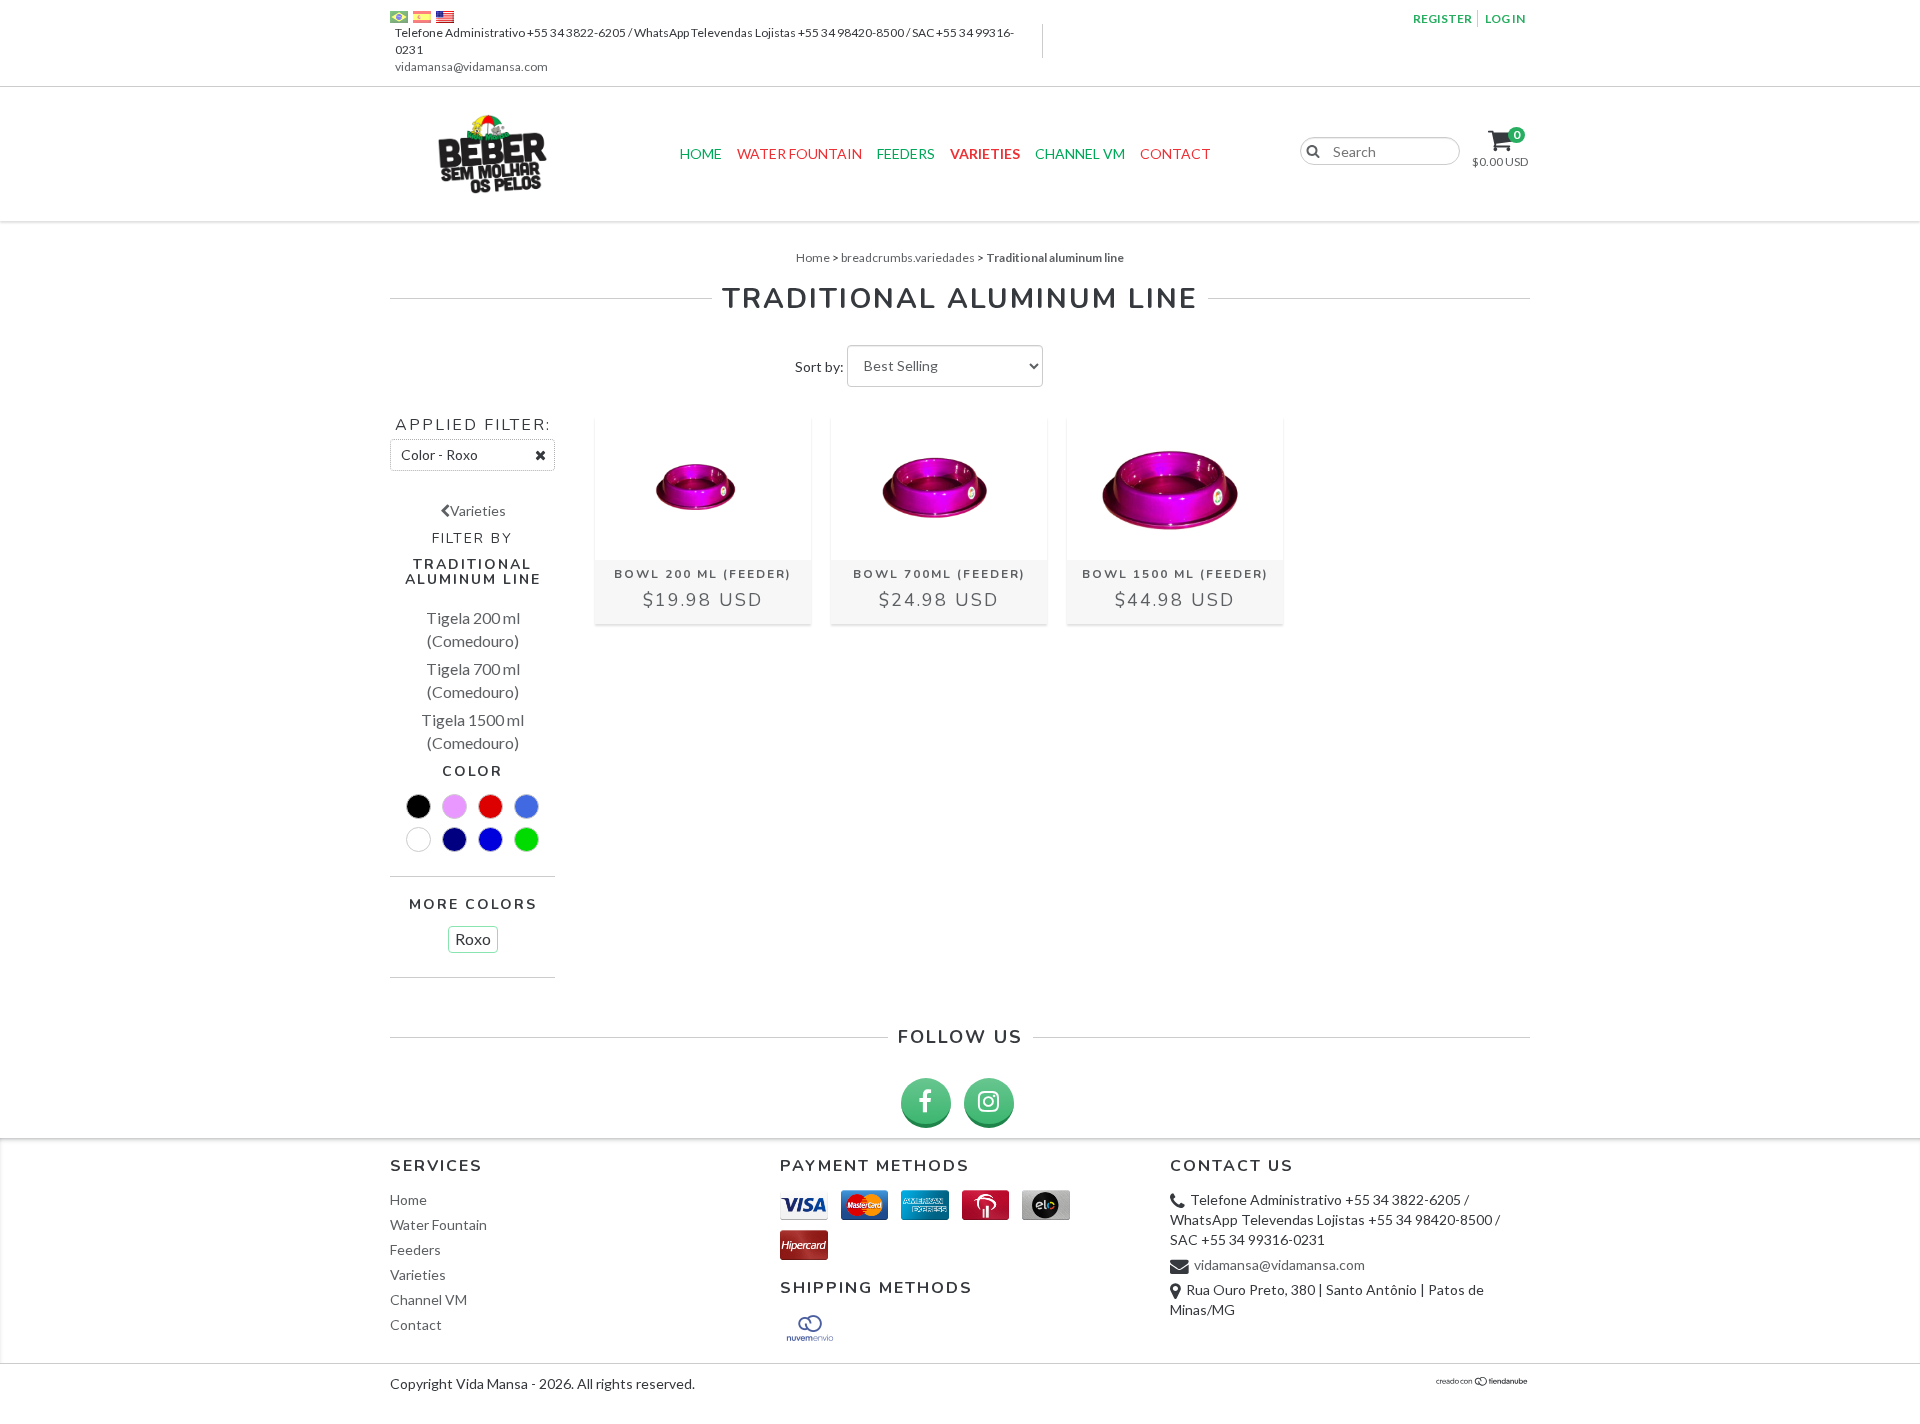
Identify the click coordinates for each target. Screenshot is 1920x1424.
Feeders (906, 153)
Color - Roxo (439, 454)
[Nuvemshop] (1482, 1382)
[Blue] (490, 839)
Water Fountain (799, 153)
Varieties (985, 153)
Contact (1175, 153)
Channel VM (1080, 153)
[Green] (526, 839)
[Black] (418, 806)
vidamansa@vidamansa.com (471, 66)
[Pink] (454, 806)
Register (1442, 18)
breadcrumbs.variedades (908, 257)
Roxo (473, 938)
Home (701, 153)
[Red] (490, 806)
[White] (418, 839)
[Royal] (526, 806)
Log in (1505, 18)
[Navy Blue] (454, 839)
